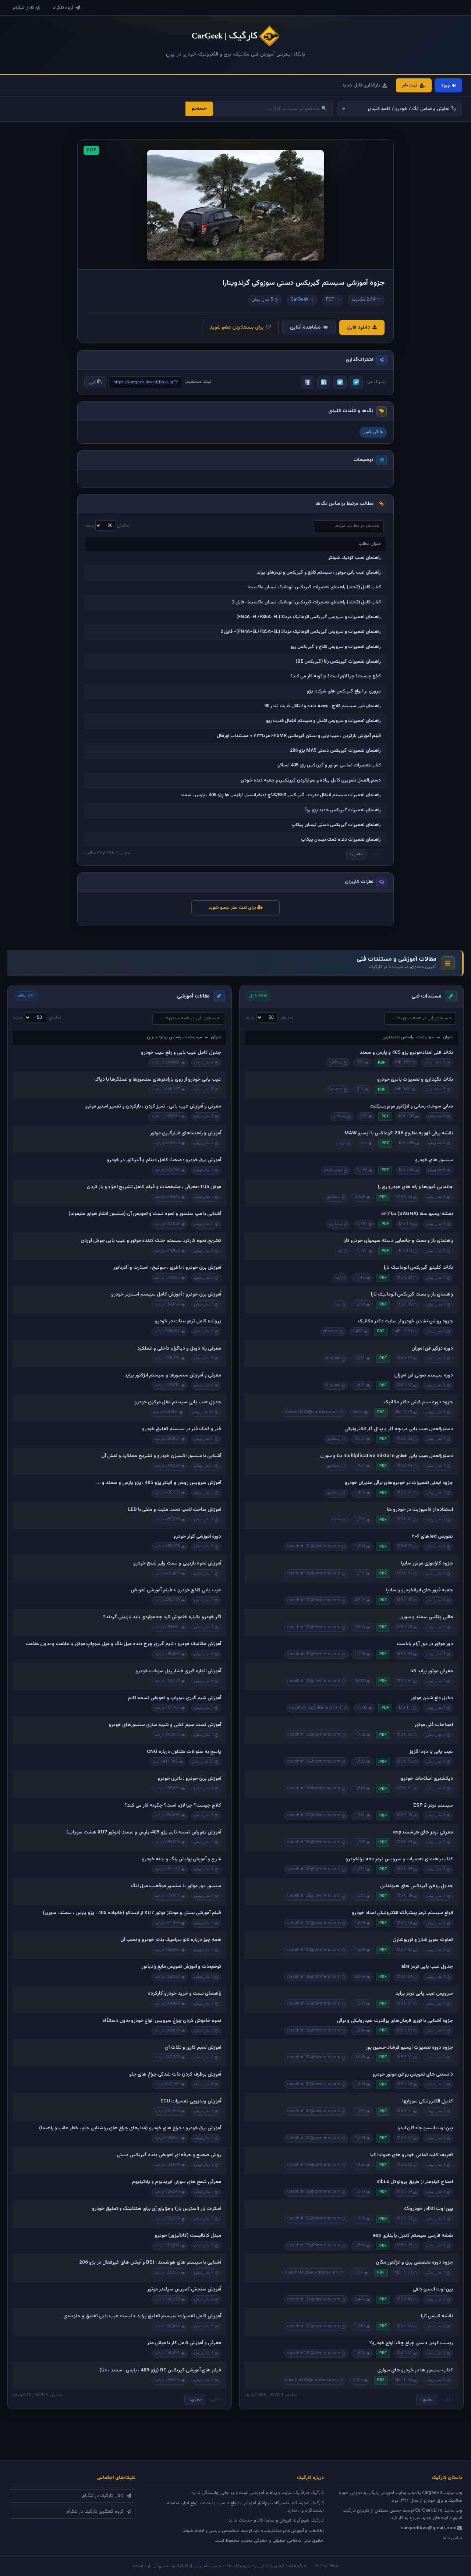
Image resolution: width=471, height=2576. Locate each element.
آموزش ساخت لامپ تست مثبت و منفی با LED (175, 1510)
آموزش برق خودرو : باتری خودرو (189, 1779)
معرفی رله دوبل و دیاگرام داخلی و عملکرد (179, 1349)
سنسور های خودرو (434, 1160)
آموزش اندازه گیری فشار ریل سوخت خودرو (178, 1671)
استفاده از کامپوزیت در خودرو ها (420, 1510)
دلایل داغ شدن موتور (432, 1698)
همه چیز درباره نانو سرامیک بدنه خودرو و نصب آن (171, 1940)
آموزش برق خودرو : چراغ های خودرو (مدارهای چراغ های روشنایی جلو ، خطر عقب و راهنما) (130, 2128)
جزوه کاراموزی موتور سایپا (427, 1563)
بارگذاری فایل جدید (361, 85)
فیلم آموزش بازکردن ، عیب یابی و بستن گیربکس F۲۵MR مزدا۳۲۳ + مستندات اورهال (299, 736)
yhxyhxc (331, 1331)
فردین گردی (333, 1170)
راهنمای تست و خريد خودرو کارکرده (185, 1994)
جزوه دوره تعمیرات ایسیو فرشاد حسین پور (409, 2048)
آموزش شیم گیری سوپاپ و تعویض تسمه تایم (174, 1698)
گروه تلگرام (63, 8)
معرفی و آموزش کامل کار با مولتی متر (184, 2343)
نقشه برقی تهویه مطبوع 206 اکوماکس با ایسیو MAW (399, 1133)
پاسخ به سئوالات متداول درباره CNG (184, 1752)
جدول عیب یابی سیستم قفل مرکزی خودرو (178, 1402)
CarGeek (300, 300)
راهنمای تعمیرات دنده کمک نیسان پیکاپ (341, 840)
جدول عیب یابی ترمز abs (427, 1967)
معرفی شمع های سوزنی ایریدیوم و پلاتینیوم (176, 2182)
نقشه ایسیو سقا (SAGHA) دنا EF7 (417, 1214)
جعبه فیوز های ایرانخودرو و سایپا (419, 1590)
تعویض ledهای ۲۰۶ (432, 1537)
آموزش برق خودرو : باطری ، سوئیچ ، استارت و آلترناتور (167, 1268)
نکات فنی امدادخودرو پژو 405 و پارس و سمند (406, 1053)
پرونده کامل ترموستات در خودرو (188, 1321)
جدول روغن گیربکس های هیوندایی (417, 1886)
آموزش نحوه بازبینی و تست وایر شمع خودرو (177, 1563)
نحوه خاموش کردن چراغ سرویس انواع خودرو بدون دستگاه (162, 2021)
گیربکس (371, 432)
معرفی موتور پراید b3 (432, 1671)
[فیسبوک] (308, 382)
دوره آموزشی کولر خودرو (197, 1537)
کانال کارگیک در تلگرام (103, 2496)
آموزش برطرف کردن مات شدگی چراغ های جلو (175, 2074)
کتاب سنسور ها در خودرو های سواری (415, 2370)
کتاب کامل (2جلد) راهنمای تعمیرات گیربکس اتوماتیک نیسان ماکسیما (314, 587)
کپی (93, 382)
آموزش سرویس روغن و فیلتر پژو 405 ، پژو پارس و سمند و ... (159, 1483)
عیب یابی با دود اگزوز (431, 1752)
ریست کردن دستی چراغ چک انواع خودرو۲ (411, 2343)
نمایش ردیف (107, 525)
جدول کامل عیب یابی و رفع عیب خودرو (181, 1053)
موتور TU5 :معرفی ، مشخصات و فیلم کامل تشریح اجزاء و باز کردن (154, 1187)
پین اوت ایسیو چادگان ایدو (425, 2128)
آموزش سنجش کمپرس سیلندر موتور (184, 2289)
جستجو (199, 109)
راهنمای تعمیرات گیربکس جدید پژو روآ (343, 810)
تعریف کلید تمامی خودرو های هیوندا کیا (412, 2155)
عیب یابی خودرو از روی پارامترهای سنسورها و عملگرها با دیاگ (158, 1080)
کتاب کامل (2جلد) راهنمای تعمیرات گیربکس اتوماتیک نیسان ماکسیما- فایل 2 (306, 602)
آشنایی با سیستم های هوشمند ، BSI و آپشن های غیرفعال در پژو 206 (150, 2263)
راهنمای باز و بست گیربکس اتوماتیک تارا (412, 1294)
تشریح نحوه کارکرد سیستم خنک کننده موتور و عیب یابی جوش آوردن (151, 1241)
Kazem (335, 1089)
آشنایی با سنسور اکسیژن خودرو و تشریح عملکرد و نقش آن (161, 1456)
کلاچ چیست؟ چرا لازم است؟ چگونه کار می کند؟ (336, 676)
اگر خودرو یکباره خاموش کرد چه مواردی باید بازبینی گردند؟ (162, 1617)
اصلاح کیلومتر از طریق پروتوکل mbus (415, 2182)
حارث (336, 1519)
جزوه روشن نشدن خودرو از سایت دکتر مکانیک (405, 1321)
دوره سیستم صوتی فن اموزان (424, 1375)
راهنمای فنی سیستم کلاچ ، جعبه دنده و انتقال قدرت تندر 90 (323, 706)
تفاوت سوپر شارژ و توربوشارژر (423, 1940)
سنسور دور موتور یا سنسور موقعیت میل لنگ (176, 1886)
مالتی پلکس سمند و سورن (426, 1617)
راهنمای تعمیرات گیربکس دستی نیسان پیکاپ (336, 825)
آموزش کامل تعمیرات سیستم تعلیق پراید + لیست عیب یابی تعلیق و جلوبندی (142, 2316)
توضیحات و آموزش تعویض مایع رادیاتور (181, 1967)
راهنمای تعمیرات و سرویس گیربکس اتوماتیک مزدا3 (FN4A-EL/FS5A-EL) (309, 617)
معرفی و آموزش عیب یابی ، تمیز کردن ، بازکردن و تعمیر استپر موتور (153, 1106)
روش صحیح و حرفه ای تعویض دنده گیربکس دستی (169, 2155)
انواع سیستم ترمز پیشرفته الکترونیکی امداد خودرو (402, 1913)
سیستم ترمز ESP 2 (433, 1806)
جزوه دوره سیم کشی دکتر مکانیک (418, 1402)
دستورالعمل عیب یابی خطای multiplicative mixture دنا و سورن (387, 1456)
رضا (340, 1251)
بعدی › (356, 854)
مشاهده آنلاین (305, 327)
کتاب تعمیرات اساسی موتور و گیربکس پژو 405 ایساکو (329, 765)
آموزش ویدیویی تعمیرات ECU (191, 2101)
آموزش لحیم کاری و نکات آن (193, 2048)
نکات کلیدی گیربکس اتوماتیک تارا (418, 1268)
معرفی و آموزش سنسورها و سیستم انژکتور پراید (173, 1375)
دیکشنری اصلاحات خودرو (427, 1779)
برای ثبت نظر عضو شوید (233, 908)
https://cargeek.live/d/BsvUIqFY (146, 382)
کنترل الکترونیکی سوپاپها (428, 2101)
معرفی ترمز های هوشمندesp (423, 1832)
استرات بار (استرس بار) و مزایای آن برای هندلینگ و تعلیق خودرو (157, 2209)
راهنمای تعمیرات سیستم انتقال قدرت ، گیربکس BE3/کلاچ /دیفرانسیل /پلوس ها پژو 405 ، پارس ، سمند (281, 795)
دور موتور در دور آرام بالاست (425, 1644)
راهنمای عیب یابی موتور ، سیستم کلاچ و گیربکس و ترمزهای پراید (319, 573)
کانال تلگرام (24, 8)
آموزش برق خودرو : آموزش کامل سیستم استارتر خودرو (166, 1294)
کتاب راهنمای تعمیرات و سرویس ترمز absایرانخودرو (399, 1859)
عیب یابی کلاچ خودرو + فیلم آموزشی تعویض (176, 1590)
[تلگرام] (356, 382)
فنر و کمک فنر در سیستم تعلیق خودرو (182, 1429)
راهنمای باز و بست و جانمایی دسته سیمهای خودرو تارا (398, 1241)
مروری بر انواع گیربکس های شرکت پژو (344, 691)
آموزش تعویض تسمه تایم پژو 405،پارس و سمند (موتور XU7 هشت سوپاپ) (144, 1832)
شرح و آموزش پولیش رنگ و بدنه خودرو (182, 1859)
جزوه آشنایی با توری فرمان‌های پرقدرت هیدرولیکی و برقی (395, 2021)
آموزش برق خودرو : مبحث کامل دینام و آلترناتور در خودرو (164, 1160)
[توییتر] (340, 382)
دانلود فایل (358, 327)
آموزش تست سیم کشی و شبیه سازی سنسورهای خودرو (165, 1725)
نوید (342, 1143)
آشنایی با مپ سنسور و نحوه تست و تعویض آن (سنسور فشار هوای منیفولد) (145, 1214)
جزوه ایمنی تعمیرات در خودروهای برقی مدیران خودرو (399, 1483)
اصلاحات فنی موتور (434, 1725)
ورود (445, 85)
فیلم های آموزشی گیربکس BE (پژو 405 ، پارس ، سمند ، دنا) (160, 2370)
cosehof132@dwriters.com (311, 1412)
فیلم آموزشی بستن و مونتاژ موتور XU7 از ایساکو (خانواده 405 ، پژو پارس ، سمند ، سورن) (132, 1913)
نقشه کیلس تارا (437, 2316)
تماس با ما (452, 2538)
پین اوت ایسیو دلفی (433, 2289)
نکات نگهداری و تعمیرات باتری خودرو (415, 1080)
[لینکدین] (324, 382)
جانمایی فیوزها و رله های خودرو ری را (415, 1187)
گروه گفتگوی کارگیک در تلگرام (95, 2512)
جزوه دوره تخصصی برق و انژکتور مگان (414, 2263)
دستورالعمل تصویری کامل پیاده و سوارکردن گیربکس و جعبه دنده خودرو (311, 780)
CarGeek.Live (429, 2511)
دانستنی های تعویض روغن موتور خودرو (413, 2074)
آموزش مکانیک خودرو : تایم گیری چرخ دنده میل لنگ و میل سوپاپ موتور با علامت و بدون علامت (123, 1644)
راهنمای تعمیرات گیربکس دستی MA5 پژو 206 (335, 751)
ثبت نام (410, 85)
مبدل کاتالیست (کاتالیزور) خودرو (188, 2236)
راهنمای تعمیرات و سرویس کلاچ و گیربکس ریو (336, 647)
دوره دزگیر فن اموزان (432, 1349)
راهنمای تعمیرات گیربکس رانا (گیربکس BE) (338, 662)
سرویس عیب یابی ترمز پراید (424, 1994)
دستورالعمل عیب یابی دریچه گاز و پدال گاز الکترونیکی (399, 1429)
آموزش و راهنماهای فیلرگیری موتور (186, 1133)
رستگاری (336, 1062)
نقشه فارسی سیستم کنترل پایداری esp (413, 2236)
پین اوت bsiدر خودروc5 (428, 2209)
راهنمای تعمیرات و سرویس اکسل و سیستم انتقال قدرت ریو (323, 721)
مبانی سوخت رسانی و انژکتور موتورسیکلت (411, 1106)
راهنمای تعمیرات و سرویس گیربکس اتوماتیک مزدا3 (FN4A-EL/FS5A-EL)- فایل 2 (301, 632)
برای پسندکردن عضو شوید (237, 327)
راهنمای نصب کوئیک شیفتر (355, 558)
